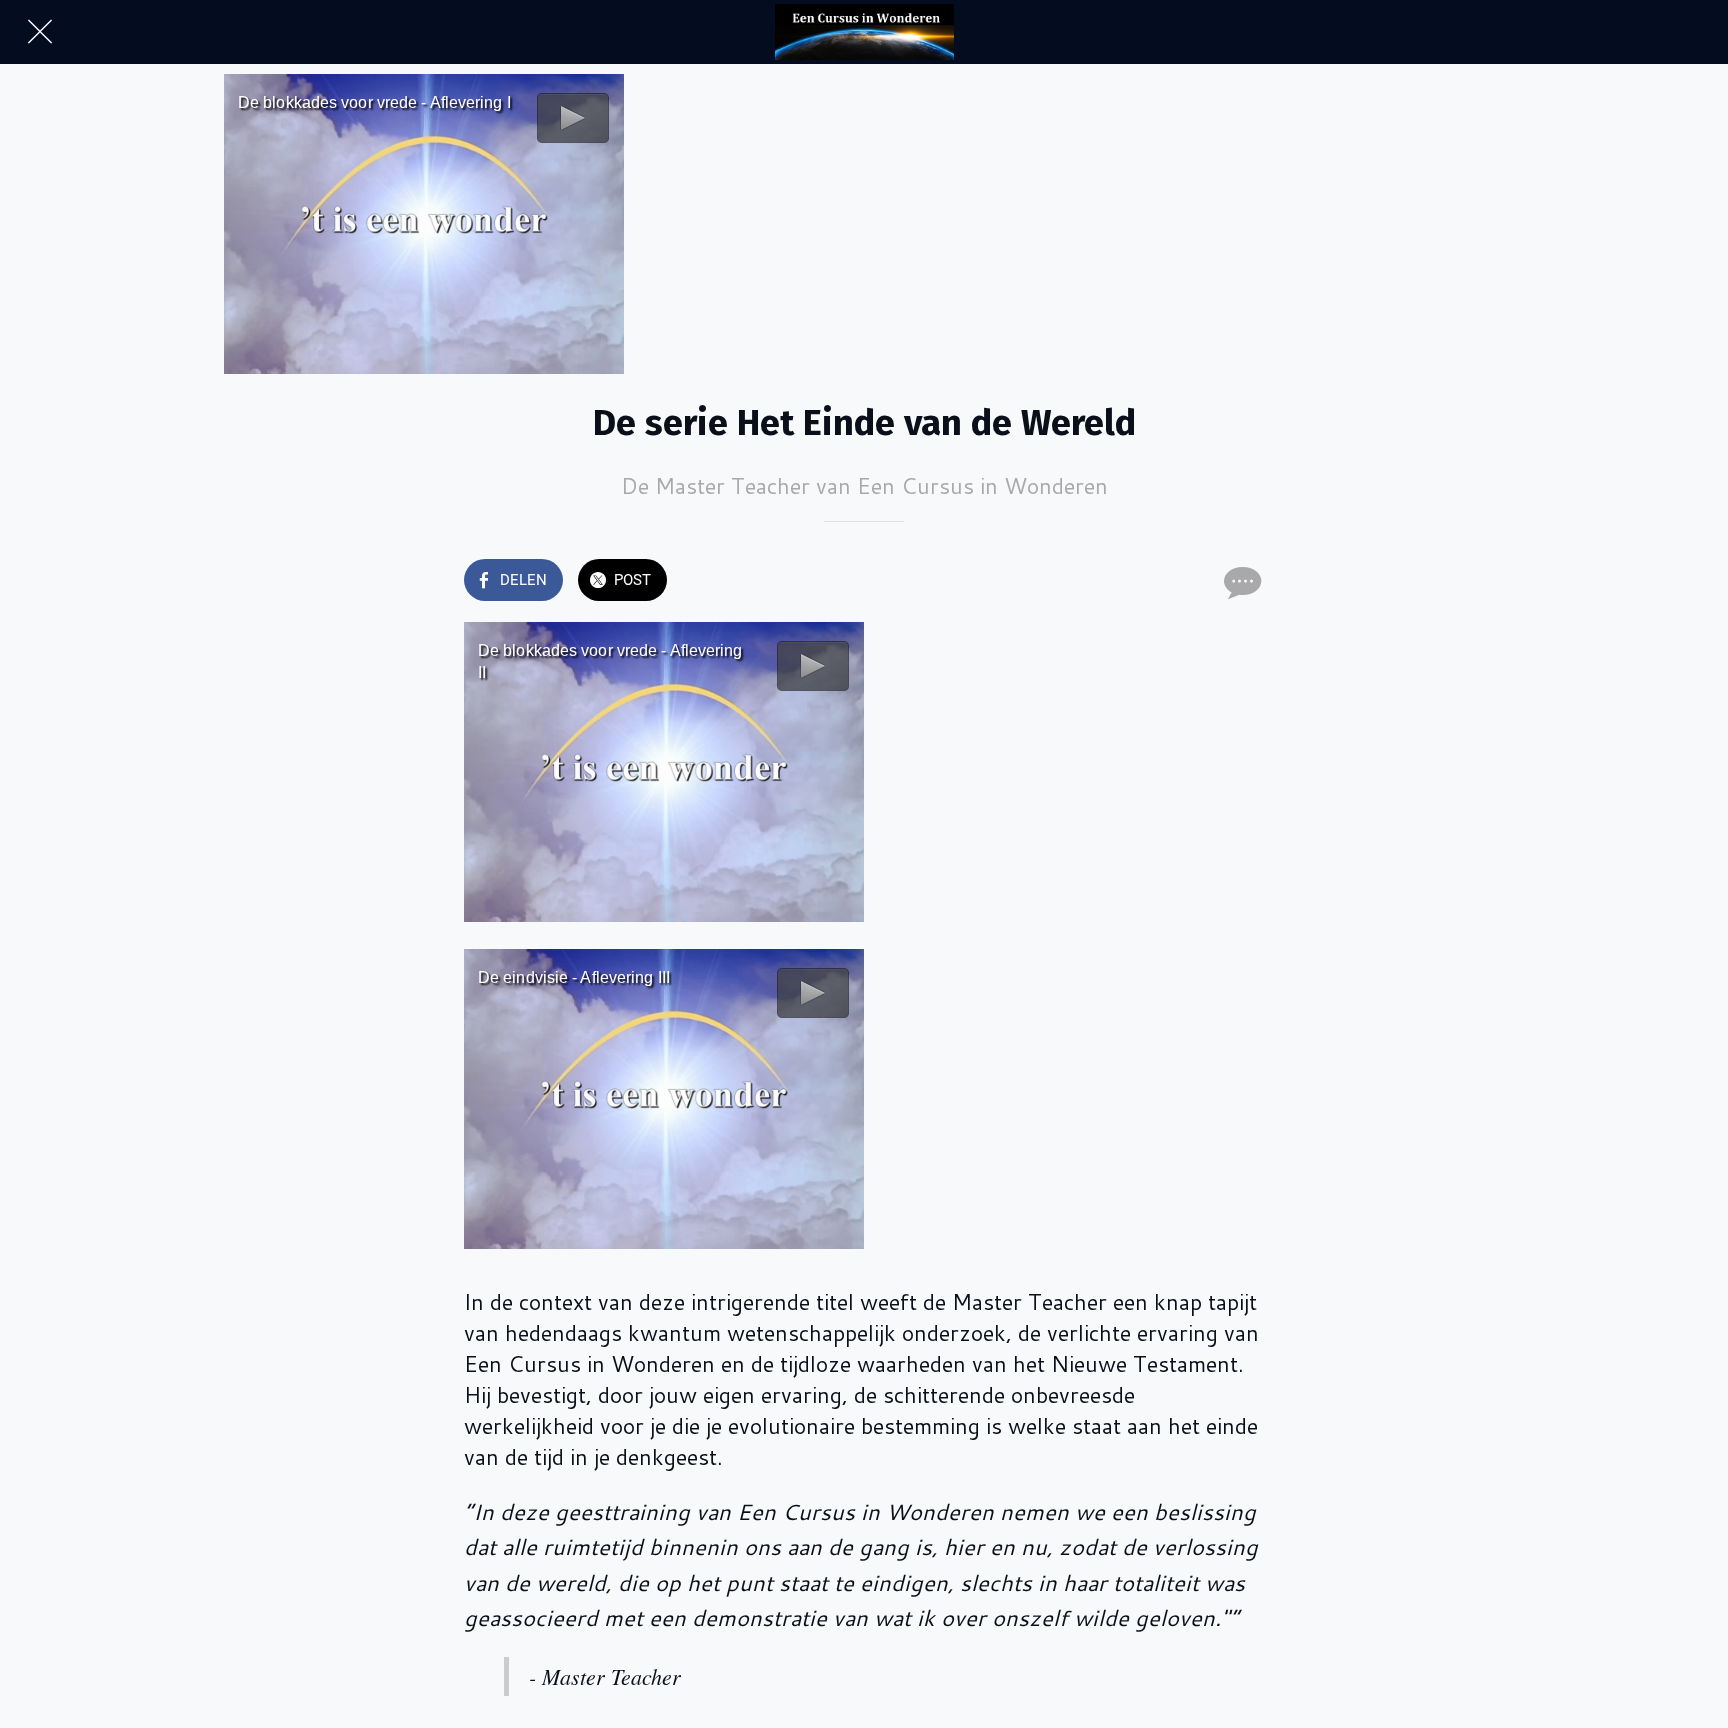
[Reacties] (1240, 582)
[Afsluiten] (40, 32)
